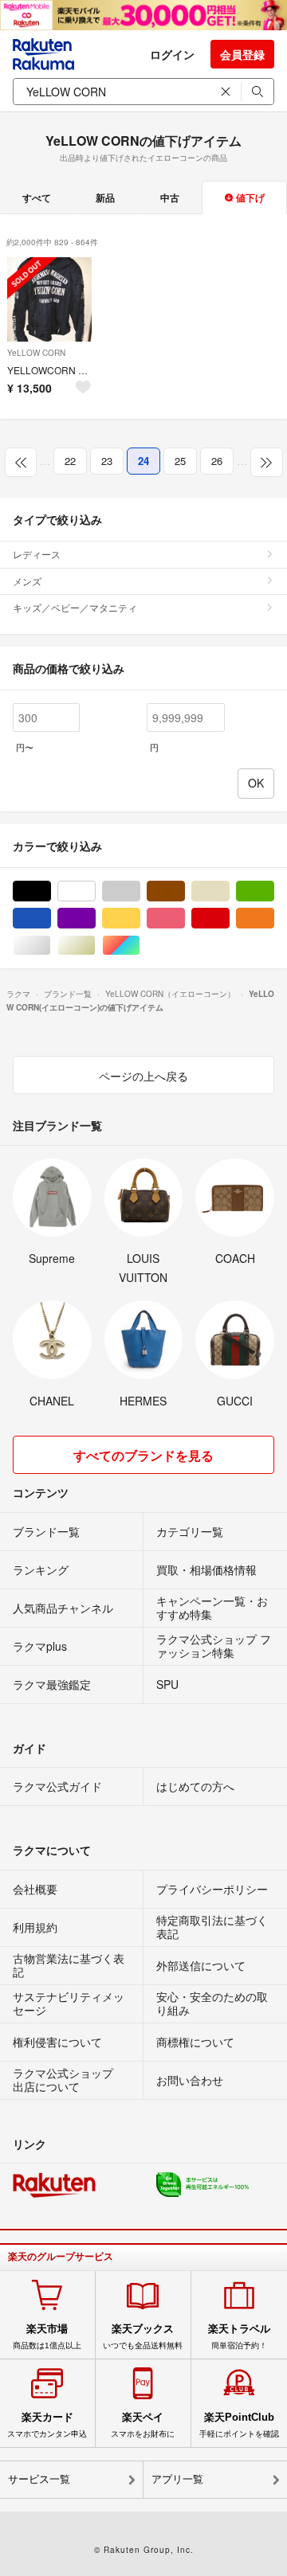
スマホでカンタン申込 (47, 2425)
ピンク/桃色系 (185, 919)
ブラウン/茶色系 (185, 891)
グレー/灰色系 (140, 891)
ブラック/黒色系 (51, 891)
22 (70, 461)
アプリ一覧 (177, 2479)
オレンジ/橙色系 (274, 919)
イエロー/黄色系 (140, 919)
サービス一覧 (39, 2479)
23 (107, 461)
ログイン (172, 54)
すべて (37, 197)
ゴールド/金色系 (95, 946)
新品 (105, 197)
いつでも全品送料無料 (143, 2336)
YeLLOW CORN (36, 353)
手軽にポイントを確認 (239, 2425)
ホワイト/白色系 (95, 891)
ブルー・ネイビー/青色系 (51, 919)
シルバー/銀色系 (51, 946)
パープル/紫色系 (95, 919)
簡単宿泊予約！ (239, 2336)
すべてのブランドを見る (143, 1455)
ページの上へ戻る (143, 1076)
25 (180, 461)
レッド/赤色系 (229, 919)
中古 (170, 197)
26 (217, 461)
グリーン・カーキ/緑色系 (274, 891)
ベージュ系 (229, 891)
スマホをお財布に (143, 2425)
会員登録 (242, 54)
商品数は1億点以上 (47, 2336)
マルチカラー (140, 946)
